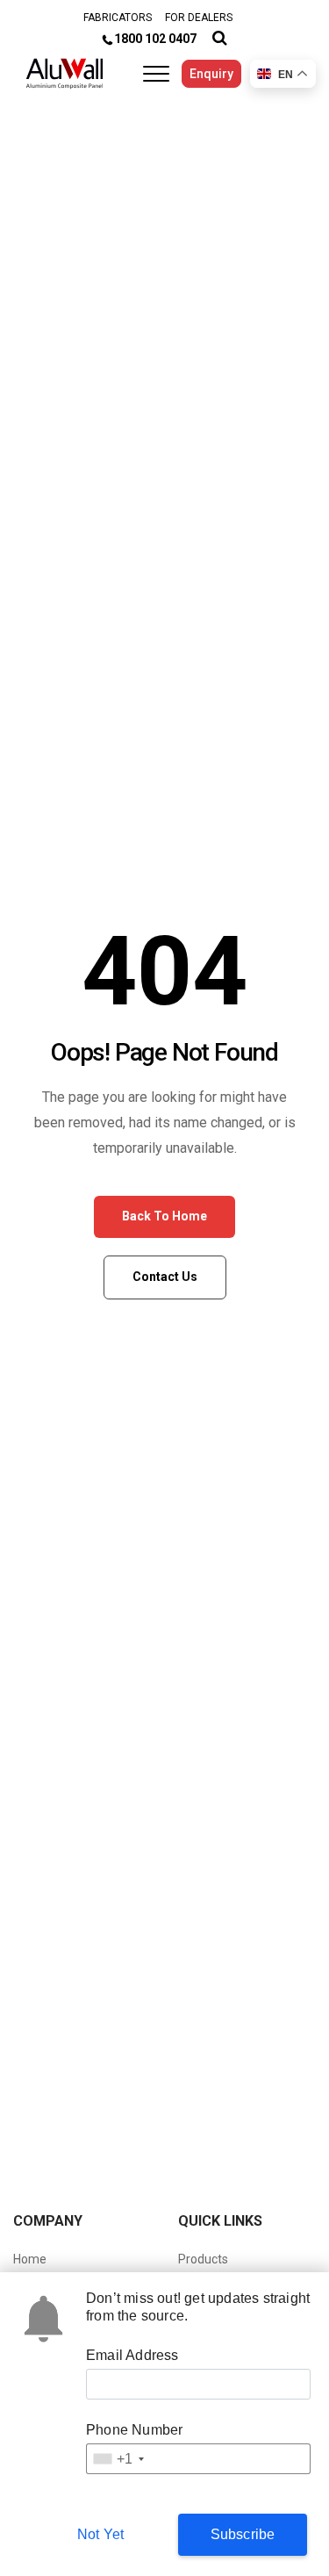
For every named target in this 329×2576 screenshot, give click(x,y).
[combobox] (118, 2459)
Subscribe (243, 2534)
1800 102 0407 (155, 39)
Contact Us (165, 1277)
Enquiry (211, 74)
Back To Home (164, 1216)
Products (203, 2259)
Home (30, 2259)
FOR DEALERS (199, 18)
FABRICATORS (118, 18)
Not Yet (100, 2534)
